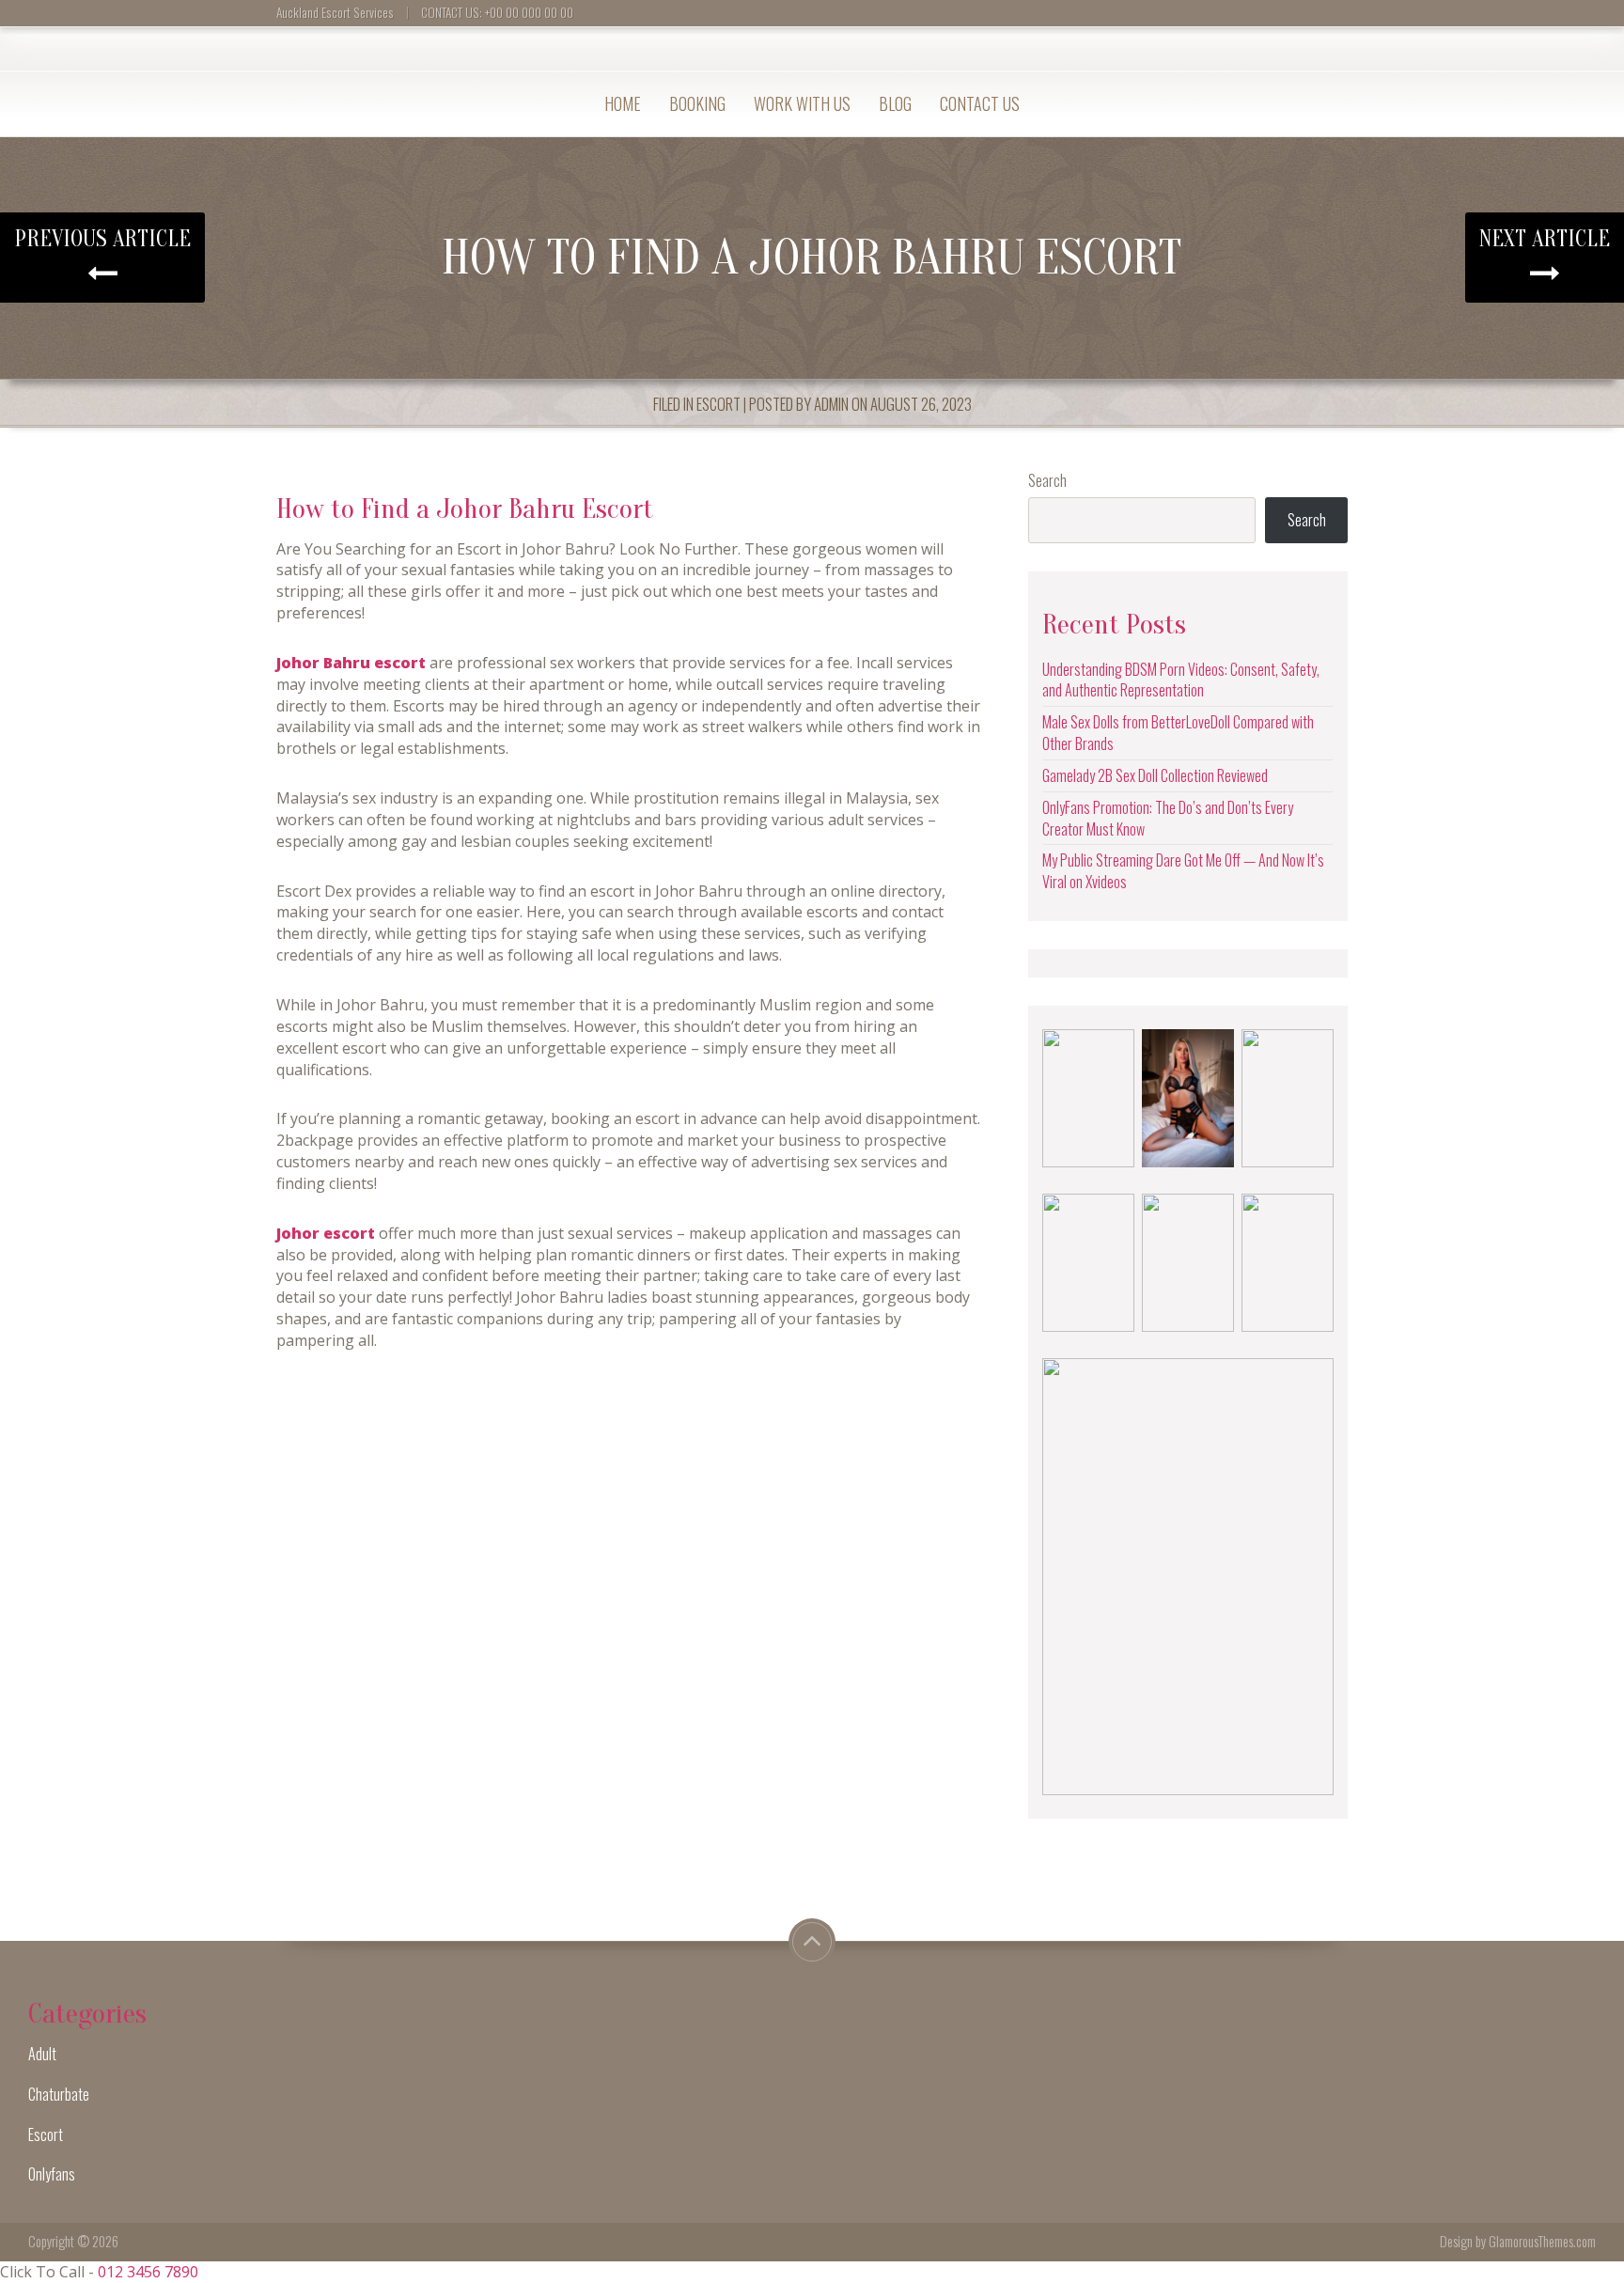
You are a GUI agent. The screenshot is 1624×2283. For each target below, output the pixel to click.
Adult (42, 2054)
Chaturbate (59, 2094)
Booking (697, 103)
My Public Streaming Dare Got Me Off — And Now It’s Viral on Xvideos (1183, 871)
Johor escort (326, 1233)
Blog (895, 103)
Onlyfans (52, 2174)
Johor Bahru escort (351, 663)
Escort (718, 404)
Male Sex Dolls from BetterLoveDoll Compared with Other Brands (1178, 733)
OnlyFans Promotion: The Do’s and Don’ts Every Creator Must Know (1168, 818)
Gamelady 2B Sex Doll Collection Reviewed (1155, 775)
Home (623, 103)
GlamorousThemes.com (1542, 2241)
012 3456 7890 (148, 2272)
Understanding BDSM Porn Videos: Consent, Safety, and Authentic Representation (1181, 680)
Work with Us (802, 103)
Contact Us (980, 103)
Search (1047, 481)
